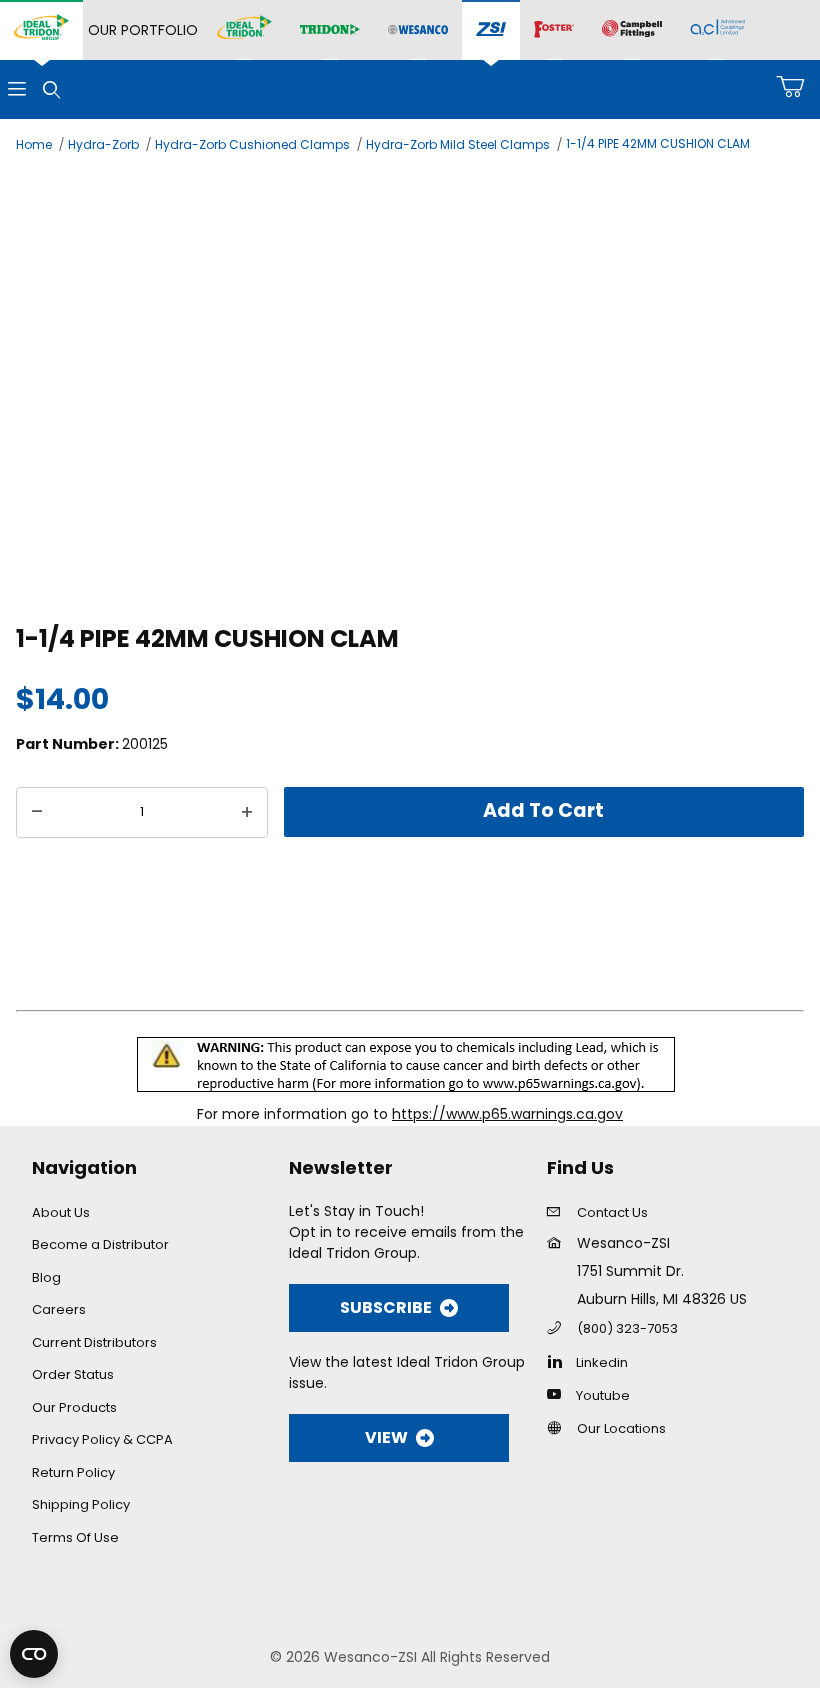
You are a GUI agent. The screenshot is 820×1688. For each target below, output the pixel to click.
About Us (61, 1212)
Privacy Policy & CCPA (102, 1439)
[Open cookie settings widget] (34, 1654)
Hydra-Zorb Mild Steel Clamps (458, 144)
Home (34, 144)
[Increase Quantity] (247, 813)
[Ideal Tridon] (244, 30)
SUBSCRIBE (386, 1307)
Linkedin (602, 1362)
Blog (46, 1277)
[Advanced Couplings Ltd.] (717, 30)
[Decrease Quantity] (37, 813)
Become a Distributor (100, 1244)
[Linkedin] (559, 1361)
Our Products (74, 1407)
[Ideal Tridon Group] (41, 30)
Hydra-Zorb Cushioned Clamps (252, 144)
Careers (59, 1309)
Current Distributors (94, 1342)
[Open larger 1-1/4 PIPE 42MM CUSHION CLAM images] (410, 385)
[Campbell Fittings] (632, 30)
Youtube (603, 1395)
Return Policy (73, 1472)
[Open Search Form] (51, 89)
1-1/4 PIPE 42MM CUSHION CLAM (658, 143)
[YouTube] (559, 1394)
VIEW (386, 1437)
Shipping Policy (81, 1504)
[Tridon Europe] (330, 30)
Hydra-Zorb (103, 144)
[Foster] (554, 30)
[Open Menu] (17, 89)
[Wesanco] (418, 30)
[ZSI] (491, 30)
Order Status (73, 1374)
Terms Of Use (75, 1537)
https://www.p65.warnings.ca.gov (507, 1114)
